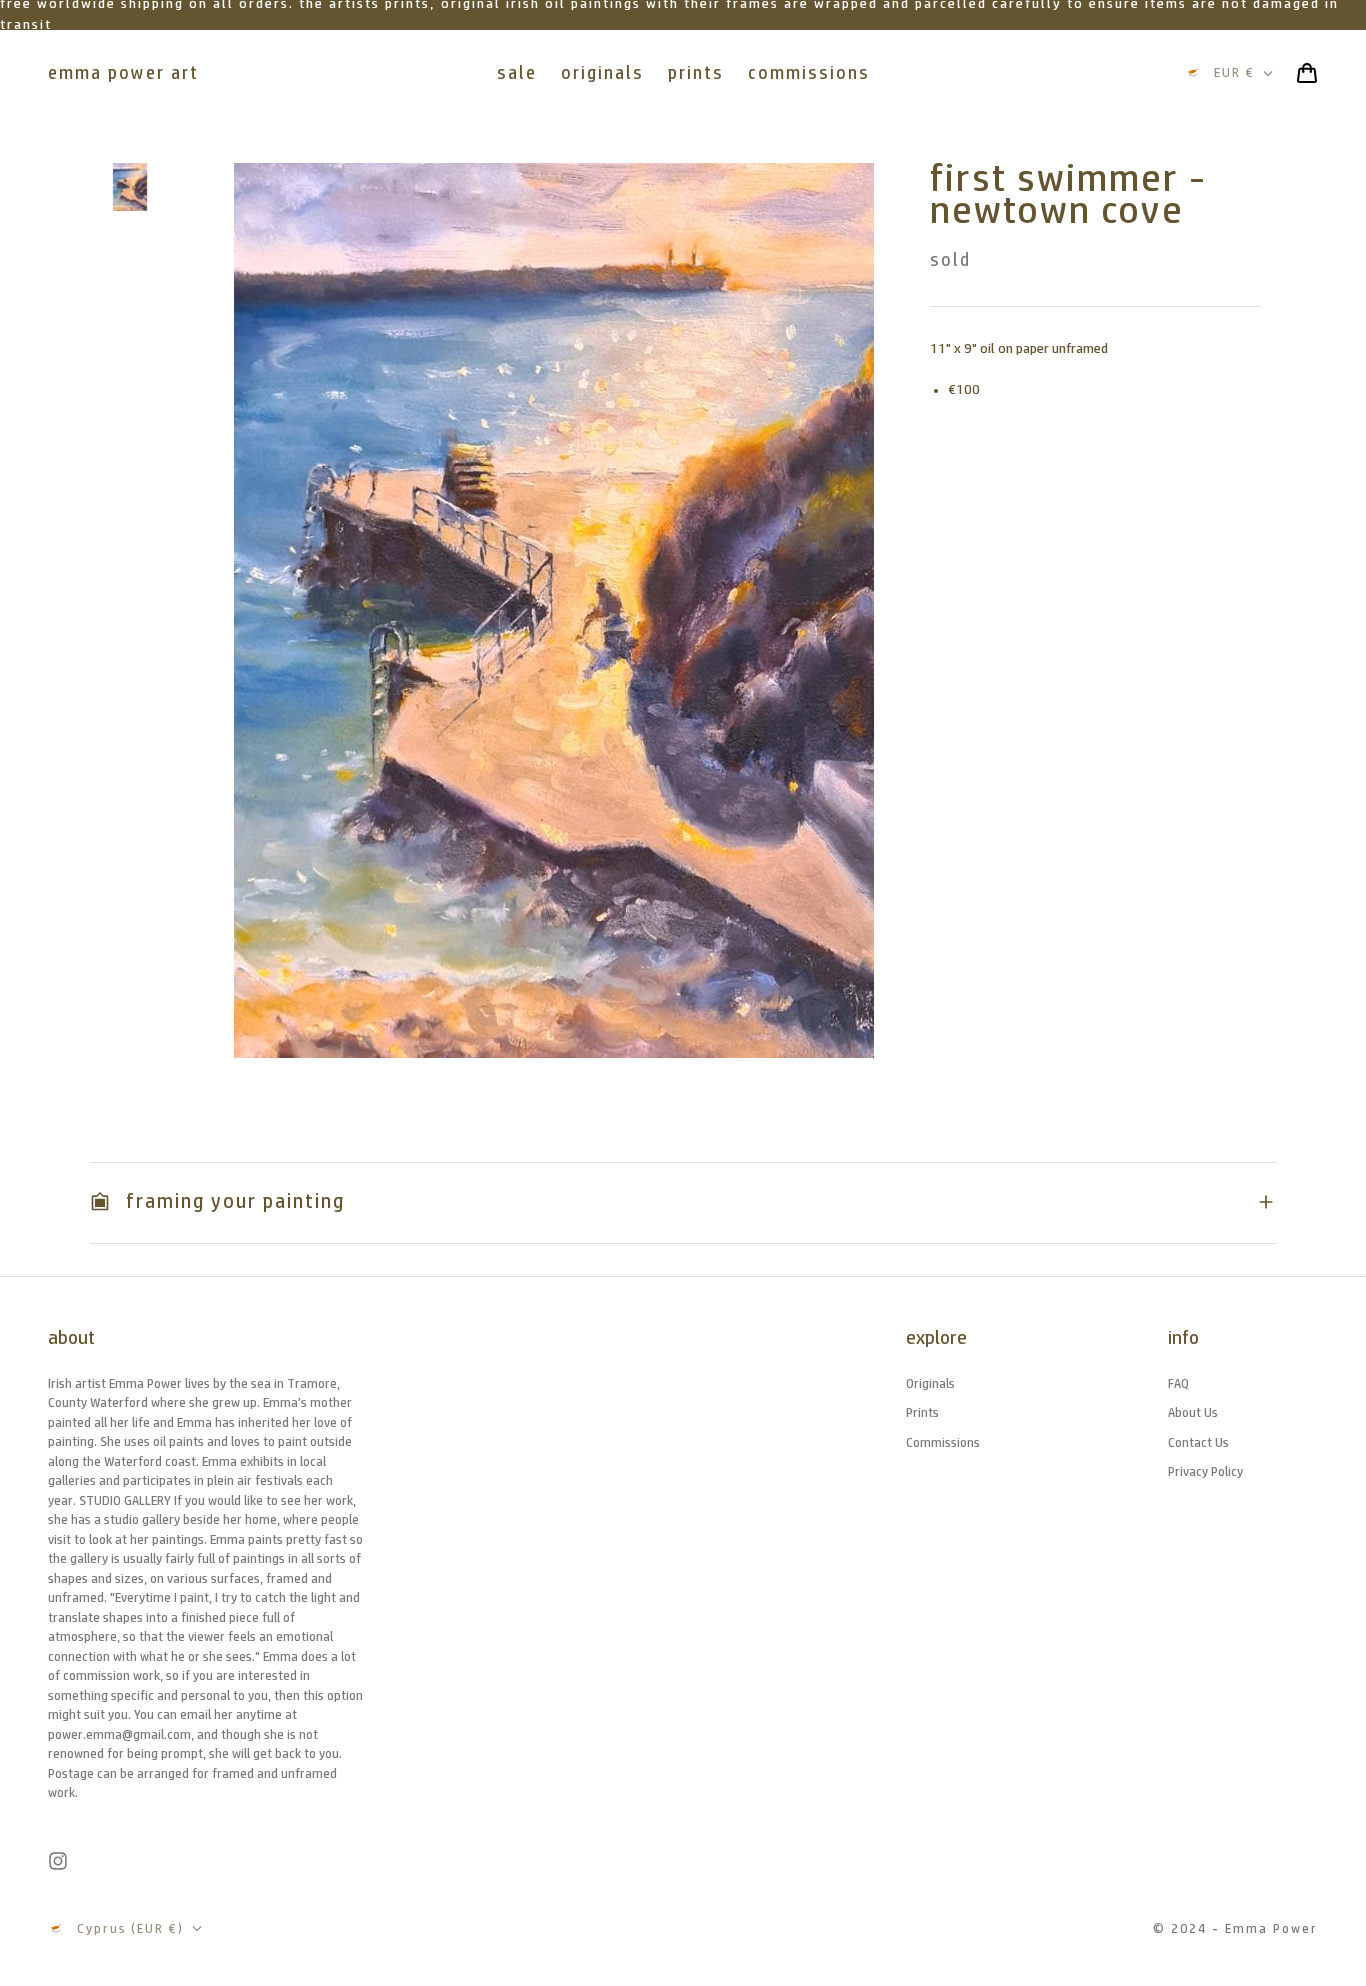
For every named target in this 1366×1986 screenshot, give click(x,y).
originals (602, 73)
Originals (930, 1383)
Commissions (943, 1442)
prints (696, 73)
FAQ (1178, 1383)
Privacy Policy (1205, 1471)
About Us (1193, 1412)
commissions (809, 73)
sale (517, 73)
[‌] (130, 187)
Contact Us (1198, 1442)
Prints (922, 1412)
